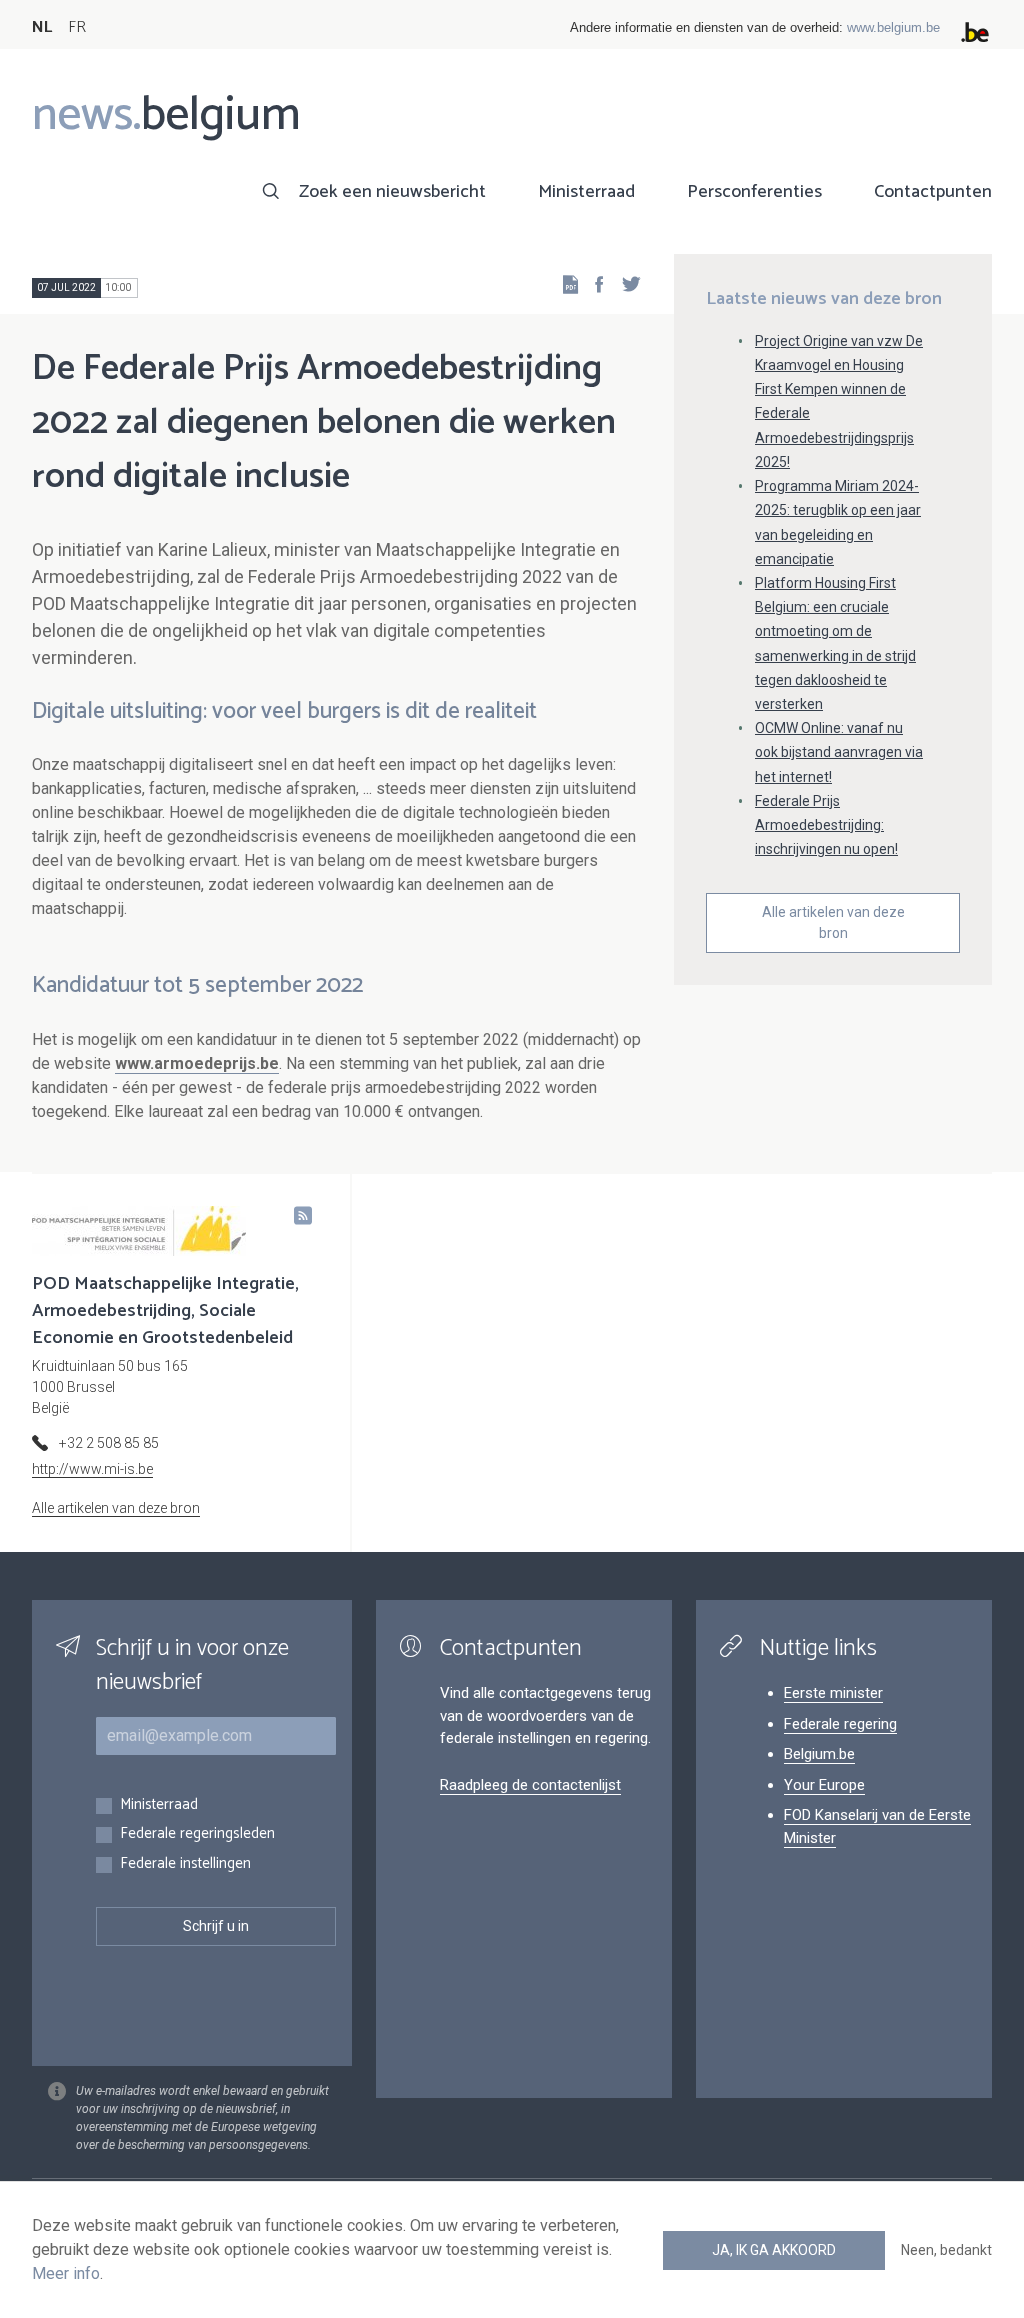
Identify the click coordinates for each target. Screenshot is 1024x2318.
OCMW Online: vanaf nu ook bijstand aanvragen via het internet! (839, 752)
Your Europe (824, 1785)
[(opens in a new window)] (593, 283)
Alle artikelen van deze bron (833, 922)
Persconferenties (754, 192)
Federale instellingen (185, 1864)
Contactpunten (933, 192)
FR (77, 27)
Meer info (66, 2273)
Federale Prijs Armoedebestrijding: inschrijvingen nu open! (826, 825)
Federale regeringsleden (197, 1834)
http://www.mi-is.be (92, 1469)
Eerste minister (833, 1693)
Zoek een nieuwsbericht (392, 192)
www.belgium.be (893, 27)
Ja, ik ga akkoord (774, 2250)
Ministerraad (586, 192)
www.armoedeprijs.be (197, 1063)
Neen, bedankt (946, 2250)
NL (42, 27)
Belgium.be (819, 1754)
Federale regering (840, 1724)
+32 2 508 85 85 (109, 1443)
